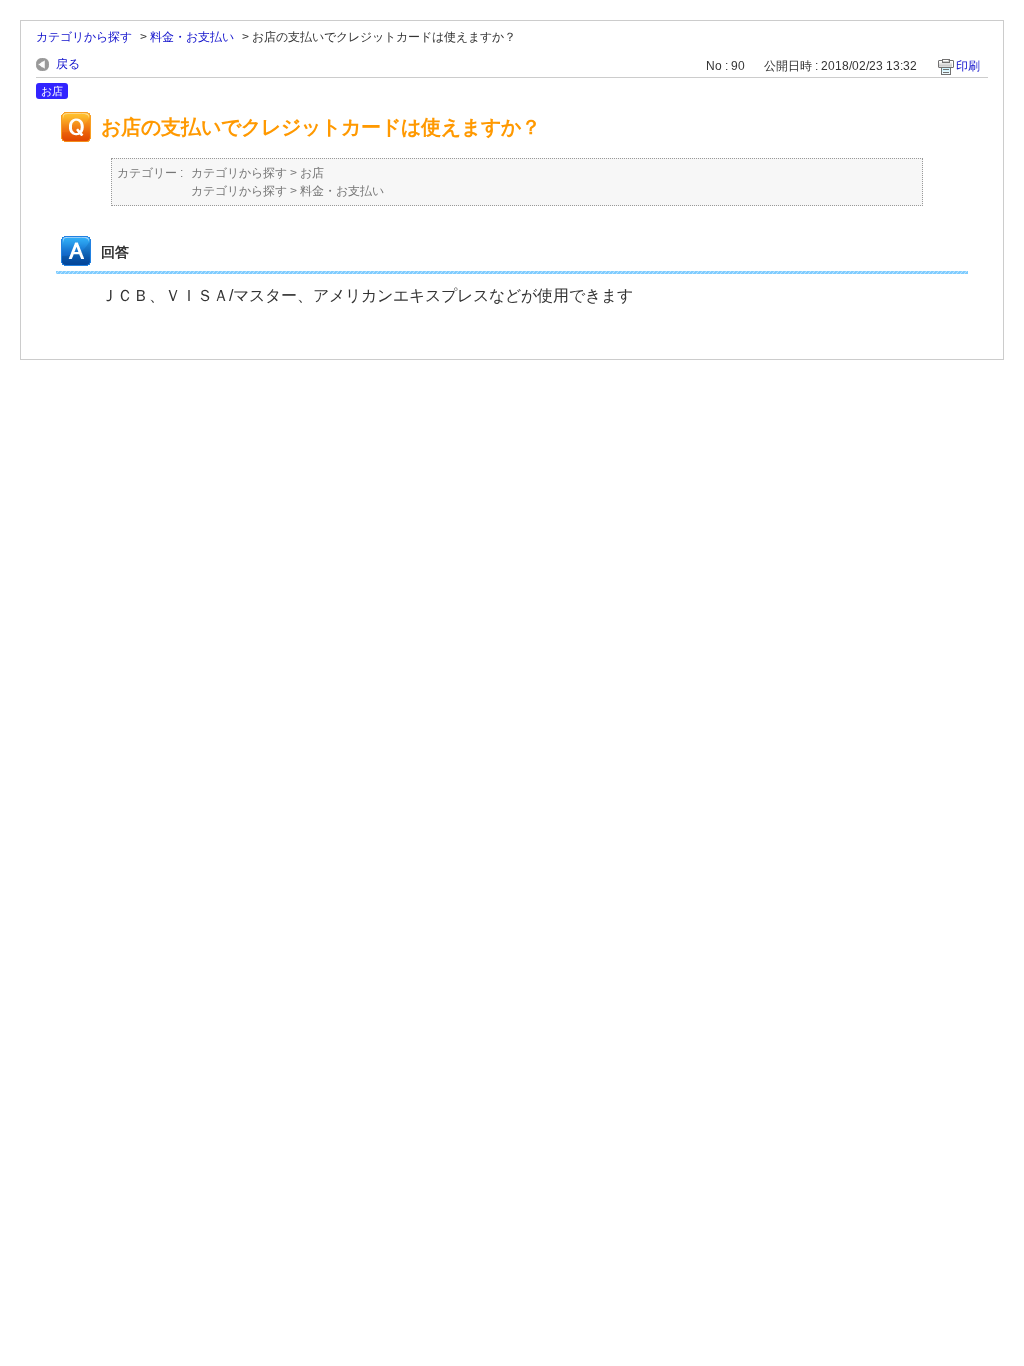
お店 (312, 173)
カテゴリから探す (84, 37)
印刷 (968, 66)
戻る (68, 64)
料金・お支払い (192, 37)
